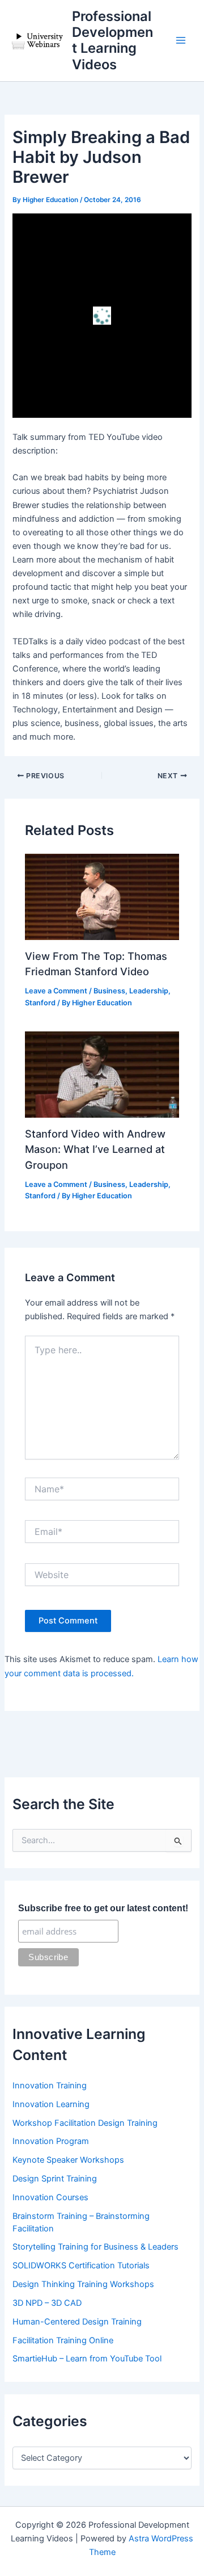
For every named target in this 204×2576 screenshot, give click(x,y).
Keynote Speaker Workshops (68, 2160)
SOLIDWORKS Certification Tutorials (81, 2265)
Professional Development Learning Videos (112, 40)
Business (109, 991)
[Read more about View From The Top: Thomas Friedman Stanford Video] (102, 896)
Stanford (40, 1003)
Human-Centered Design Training (77, 2322)
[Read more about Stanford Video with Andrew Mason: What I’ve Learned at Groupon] (102, 1074)
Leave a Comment (56, 991)
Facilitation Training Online (63, 2340)
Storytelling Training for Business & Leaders (95, 2247)
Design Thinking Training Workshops (83, 2284)
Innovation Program (51, 2141)
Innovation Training (50, 2086)
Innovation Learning (51, 2104)
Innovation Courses (50, 2197)
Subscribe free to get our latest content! (103, 1908)
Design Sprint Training (55, 2179)
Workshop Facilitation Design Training (85, 2123)
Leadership (149, 991)
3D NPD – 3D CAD (47, 2303)
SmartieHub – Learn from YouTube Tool (87, 2359)
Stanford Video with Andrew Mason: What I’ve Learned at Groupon (95, 1149)
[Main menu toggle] (181, 41)
